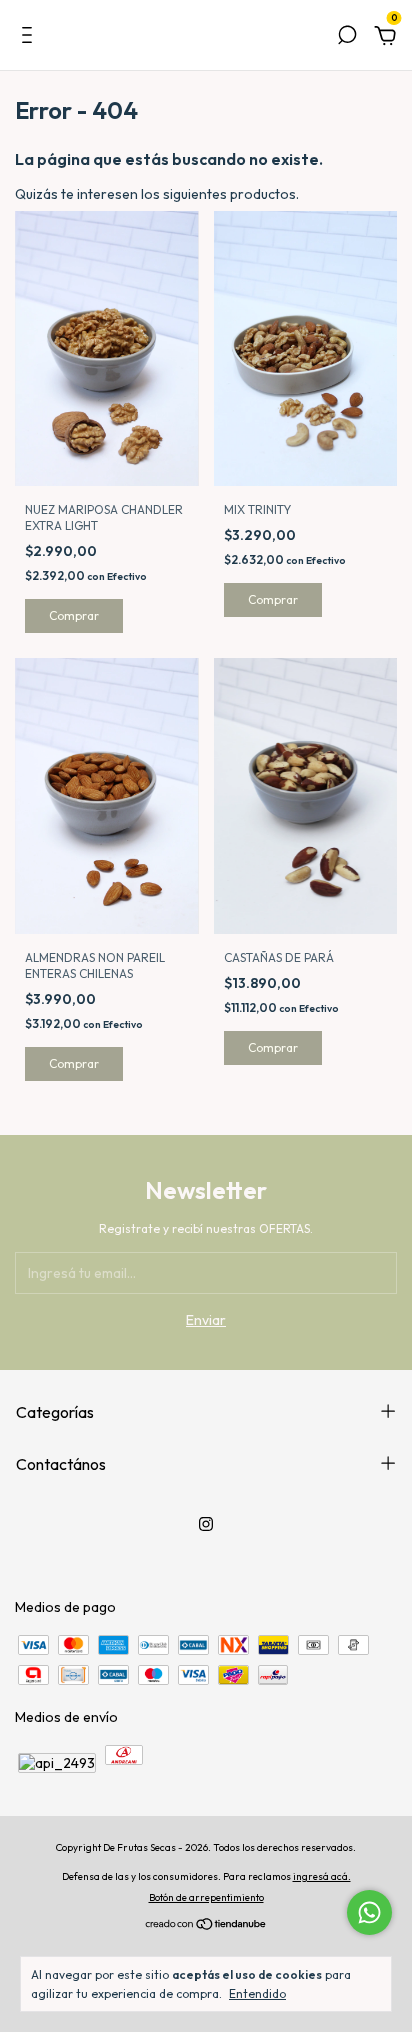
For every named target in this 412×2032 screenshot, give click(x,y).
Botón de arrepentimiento (206, 1897)
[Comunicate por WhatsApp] (369, 1912)
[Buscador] (347, 38)
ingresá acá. (322, 1876)
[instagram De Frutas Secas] (206, 1524)
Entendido (257, 1993)
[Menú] (30, 38)
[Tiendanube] (206, 1926)
